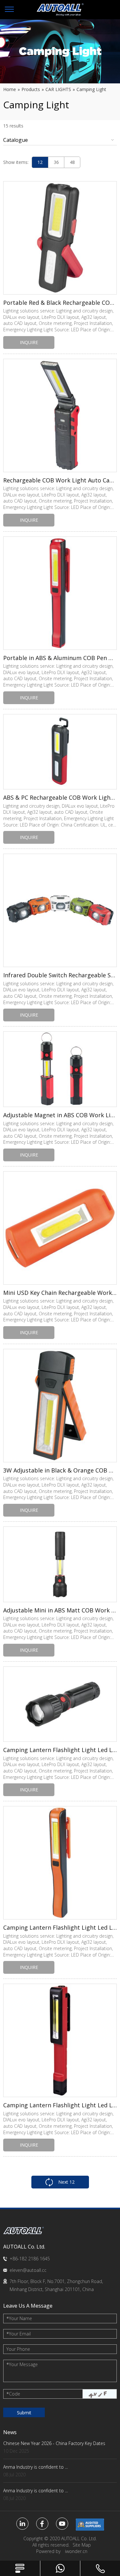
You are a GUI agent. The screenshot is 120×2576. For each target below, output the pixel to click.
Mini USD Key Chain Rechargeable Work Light (60, 1293)
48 (72, 162)
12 (40, 162)
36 (56, 162)
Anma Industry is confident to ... (36, 2467)
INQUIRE (29, 342)
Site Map (82, 2545)
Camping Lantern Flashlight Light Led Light (60, 1750)
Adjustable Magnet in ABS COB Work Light (60, 1115)
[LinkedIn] (22, 2524)
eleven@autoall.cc (28, 2270)
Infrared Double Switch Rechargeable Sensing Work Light (60, 975)
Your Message (22, 2364)
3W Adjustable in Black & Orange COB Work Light (60, 1470)
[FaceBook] (42, 2524)
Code (13, 2394)
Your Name (19, 2318)
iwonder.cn (76, 2551)
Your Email (19, 2334)
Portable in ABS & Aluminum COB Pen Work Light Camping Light (60, 658)
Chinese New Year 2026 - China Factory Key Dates (54, 2443)
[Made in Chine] (90, 2525)
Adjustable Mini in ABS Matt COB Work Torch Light (60, 1610)
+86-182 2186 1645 (30, 2259)
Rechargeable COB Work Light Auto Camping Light (60, 480)
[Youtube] (62, 2524)
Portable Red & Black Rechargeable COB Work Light (60, 303)
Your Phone (18, 2349)
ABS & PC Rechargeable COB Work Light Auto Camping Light (60, 797)
